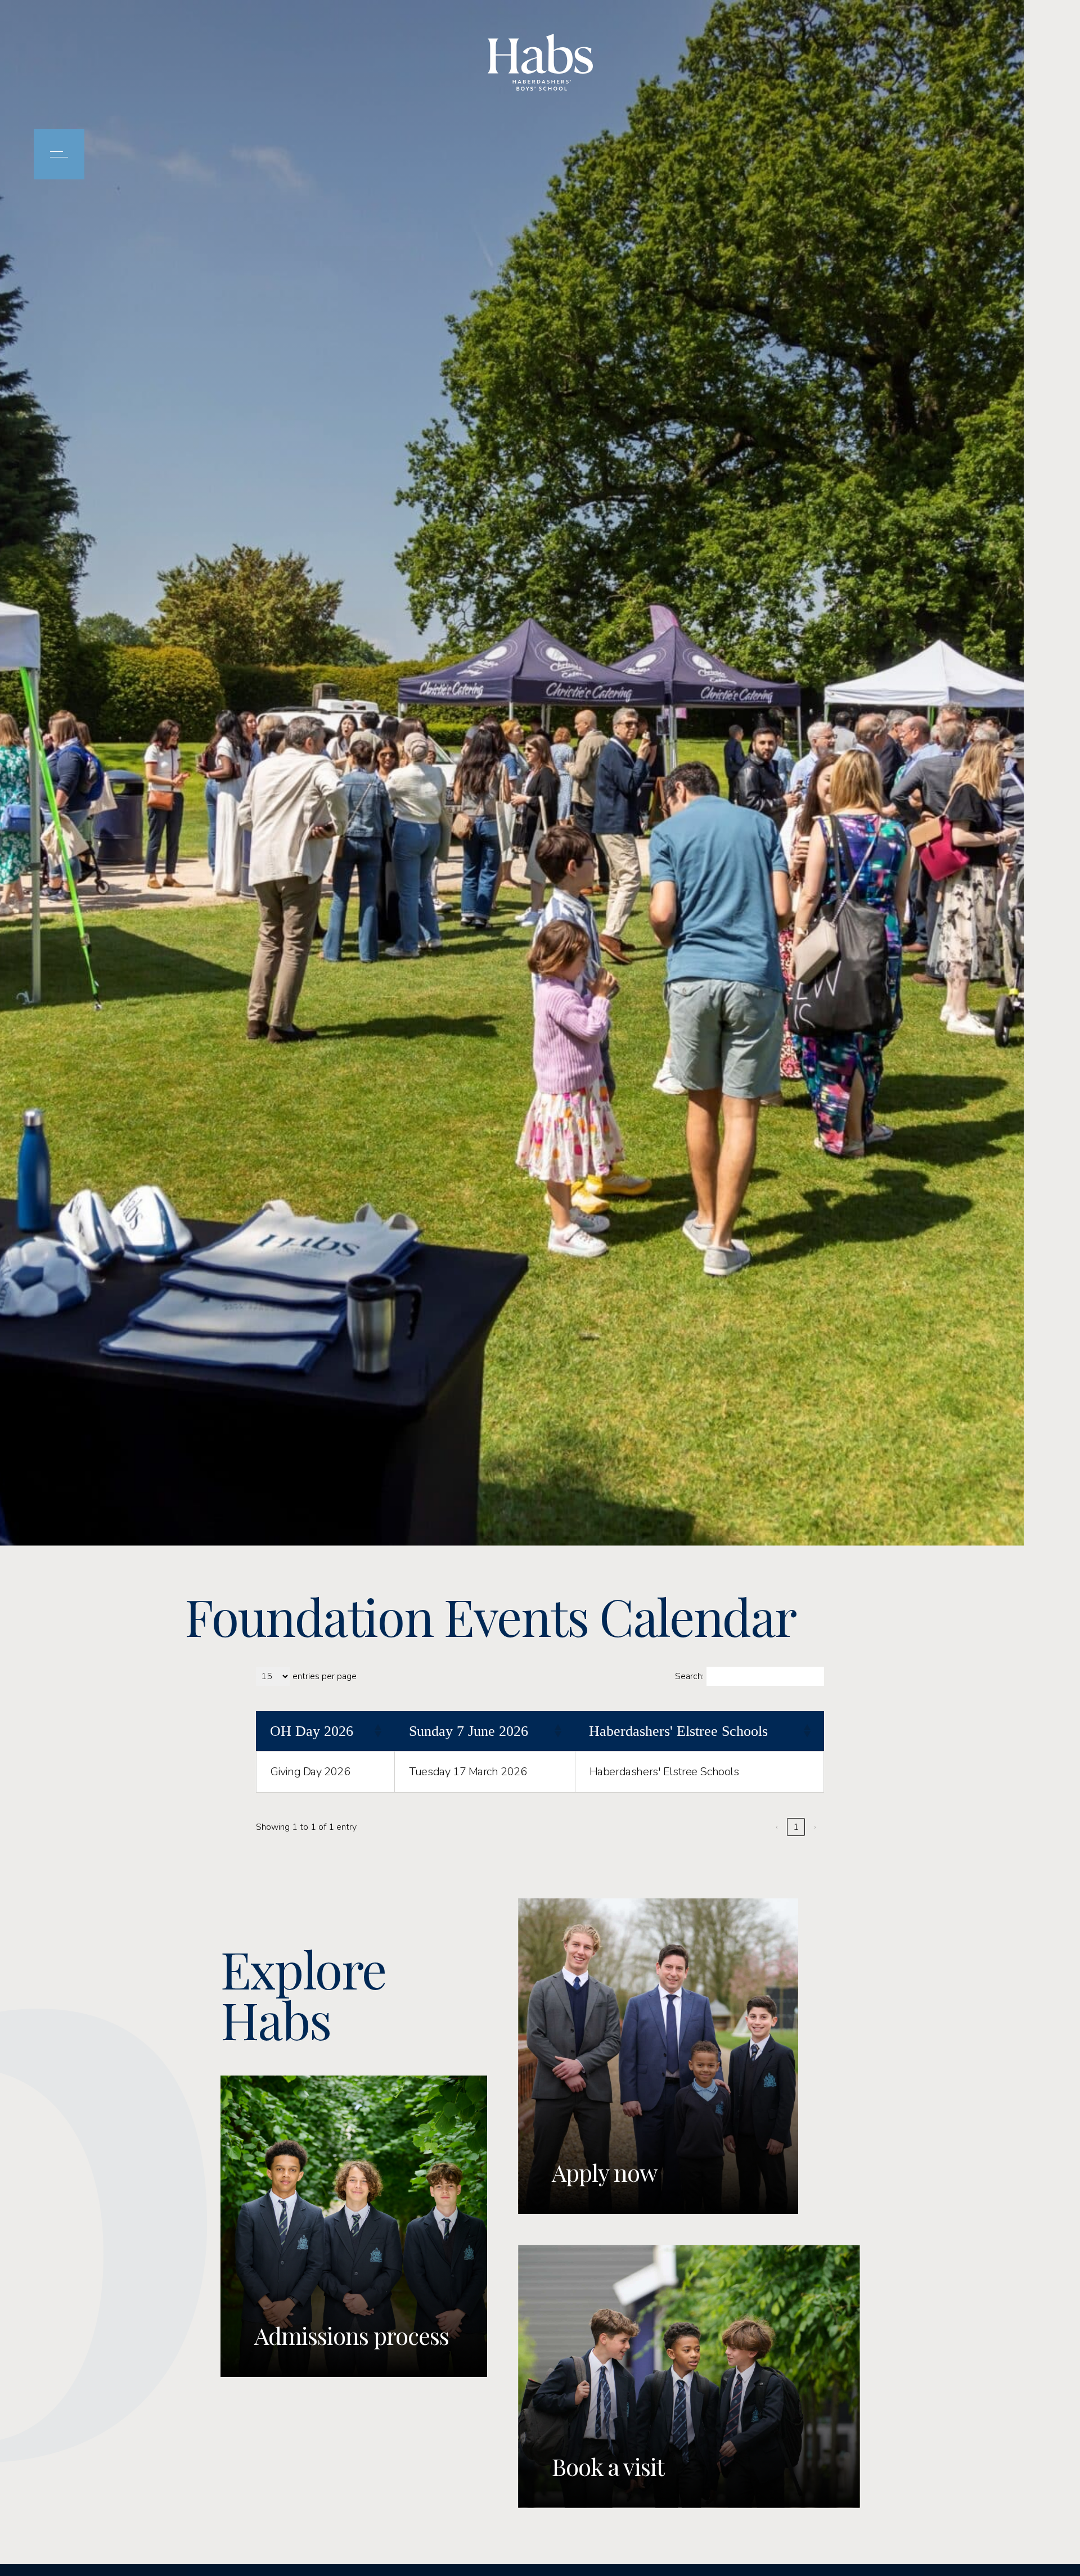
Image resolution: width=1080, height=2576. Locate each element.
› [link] (815, 1827)
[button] (377, 1731)
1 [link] (796, 1827)
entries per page (325, 1676)
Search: (689, 1676)
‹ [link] (777, 1827)
